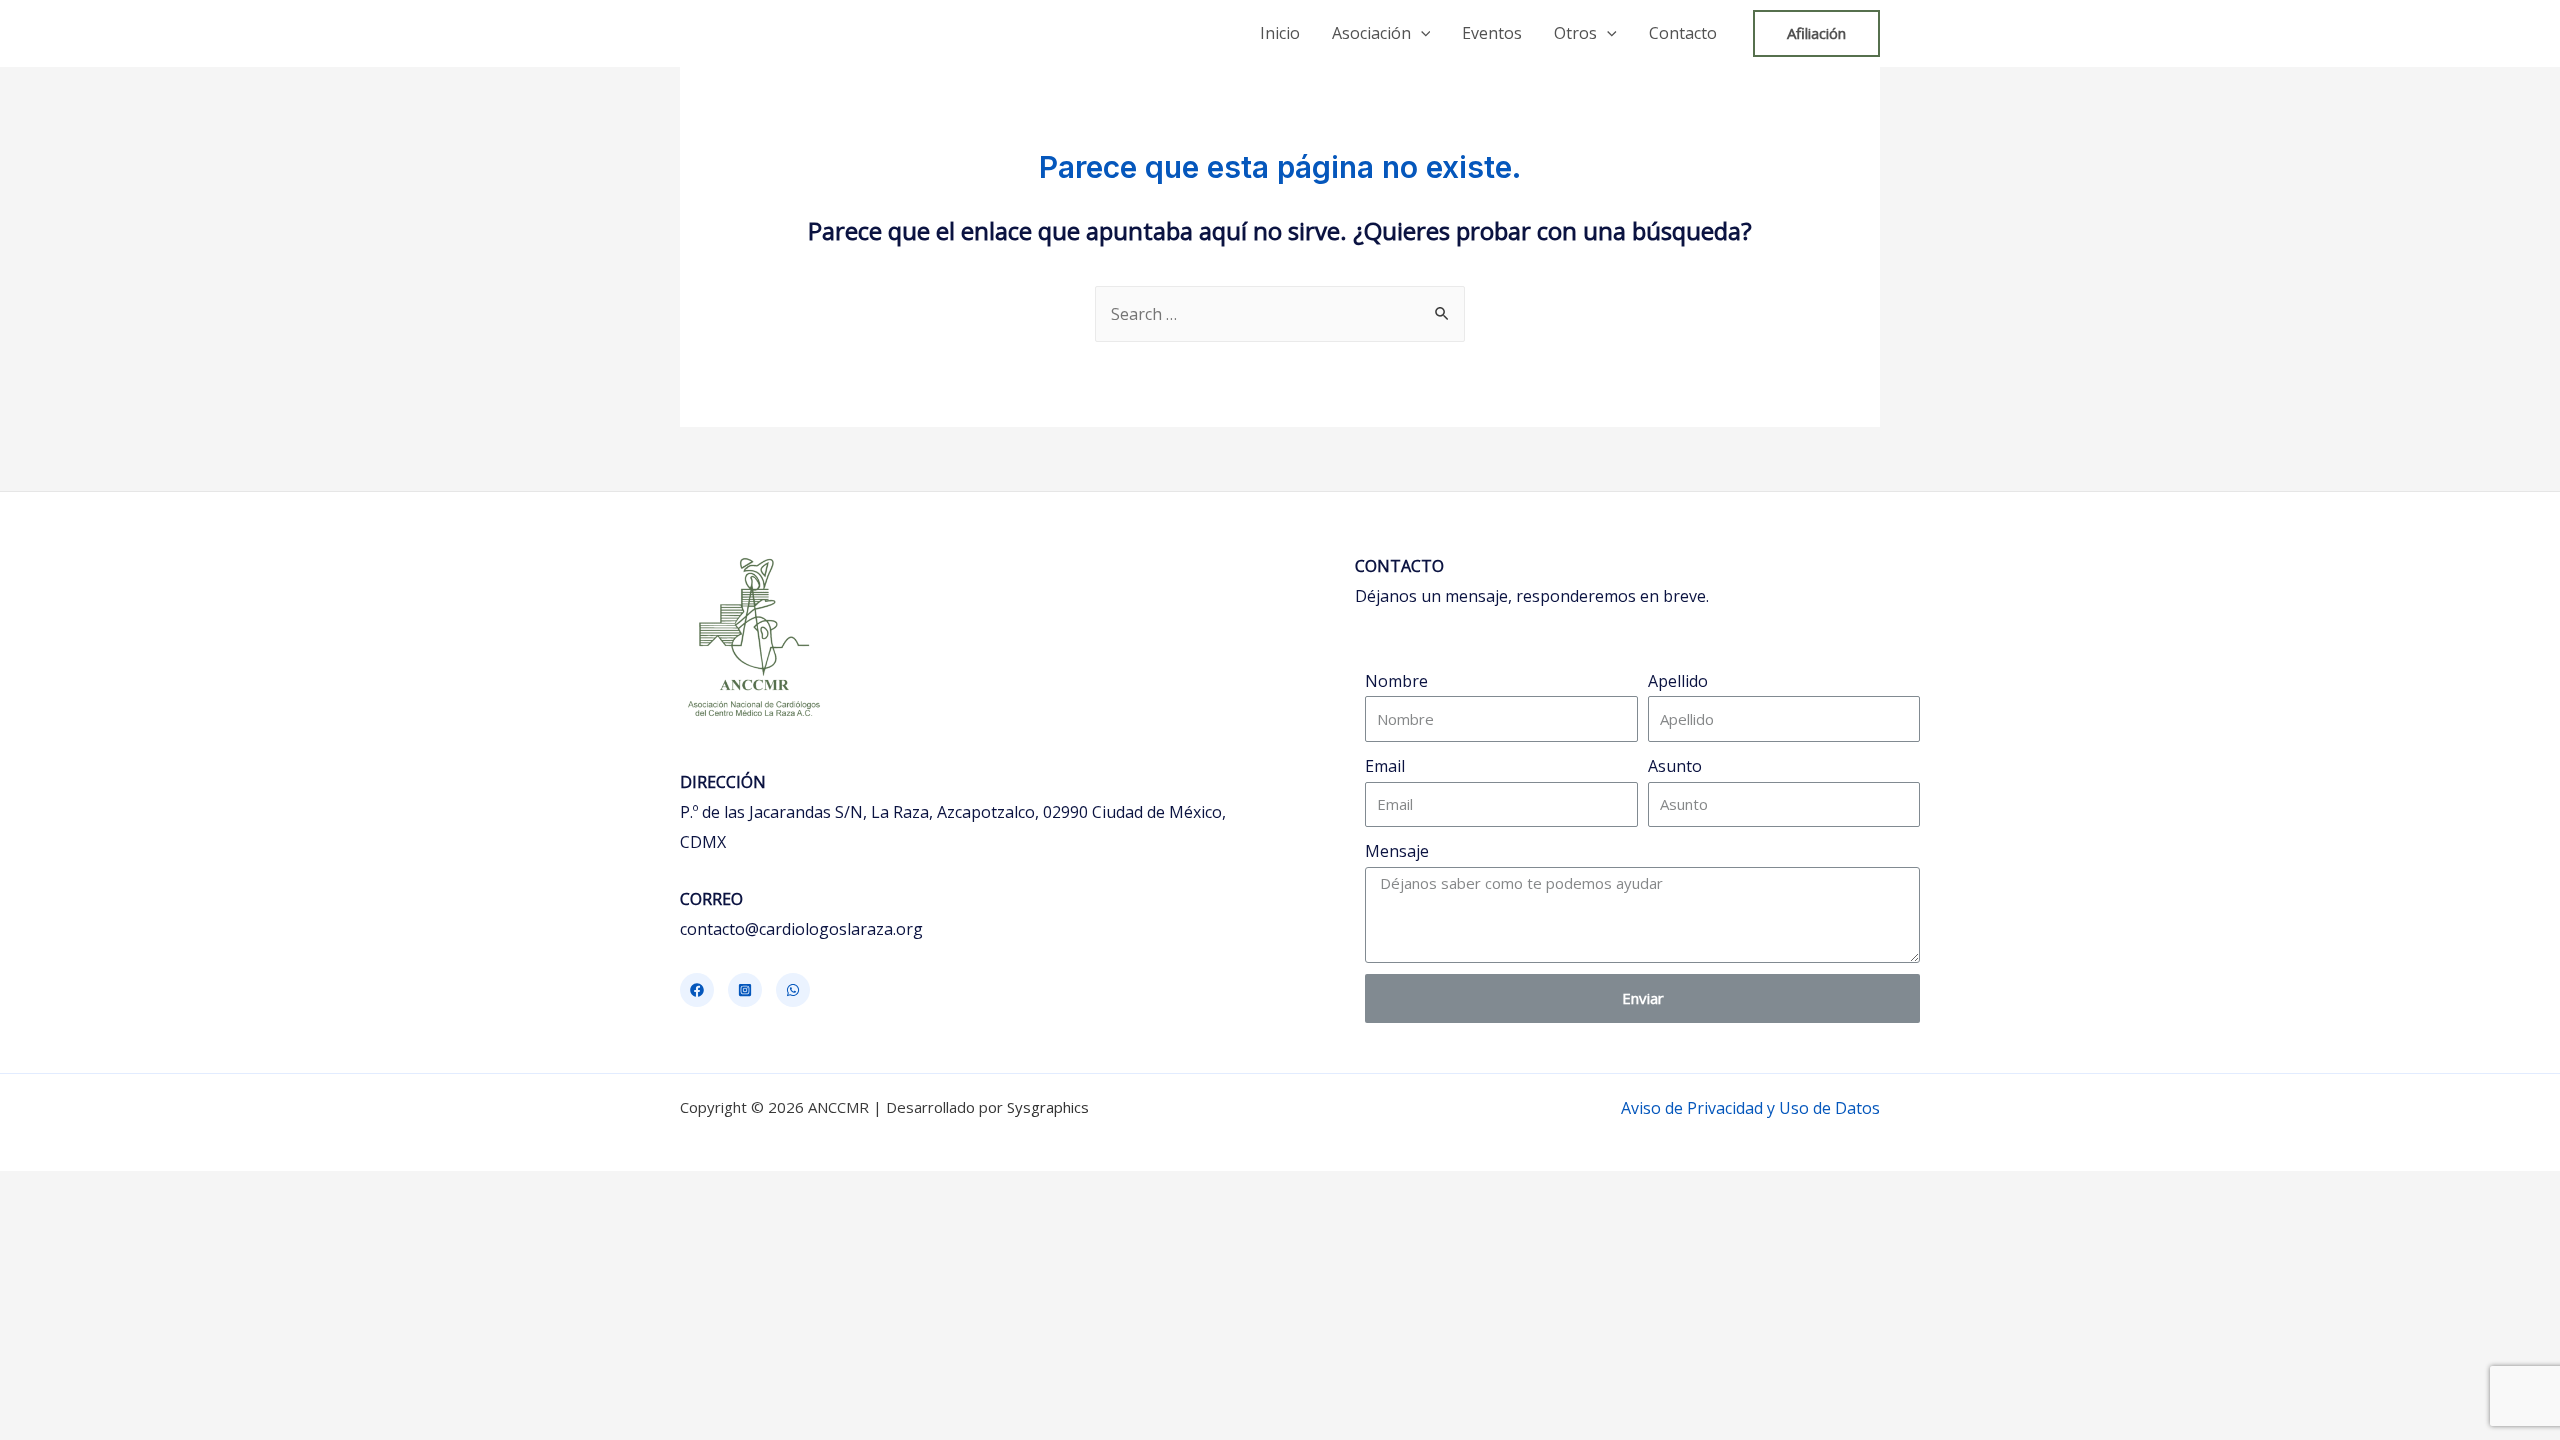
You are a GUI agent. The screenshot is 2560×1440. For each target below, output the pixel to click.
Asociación (1371, 33)
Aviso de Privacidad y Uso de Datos (1750, 1108)
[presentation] (1421, 33)
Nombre (1396, 681)
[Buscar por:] (1280, 314)
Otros (1575, 33)
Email (1385, 766)
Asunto (1675, 766)
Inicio (1280, 33)
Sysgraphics (1048, 1107)
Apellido (1678, 681)
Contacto (1683, 33)
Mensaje (1397, 851)
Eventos (1492, 33)
